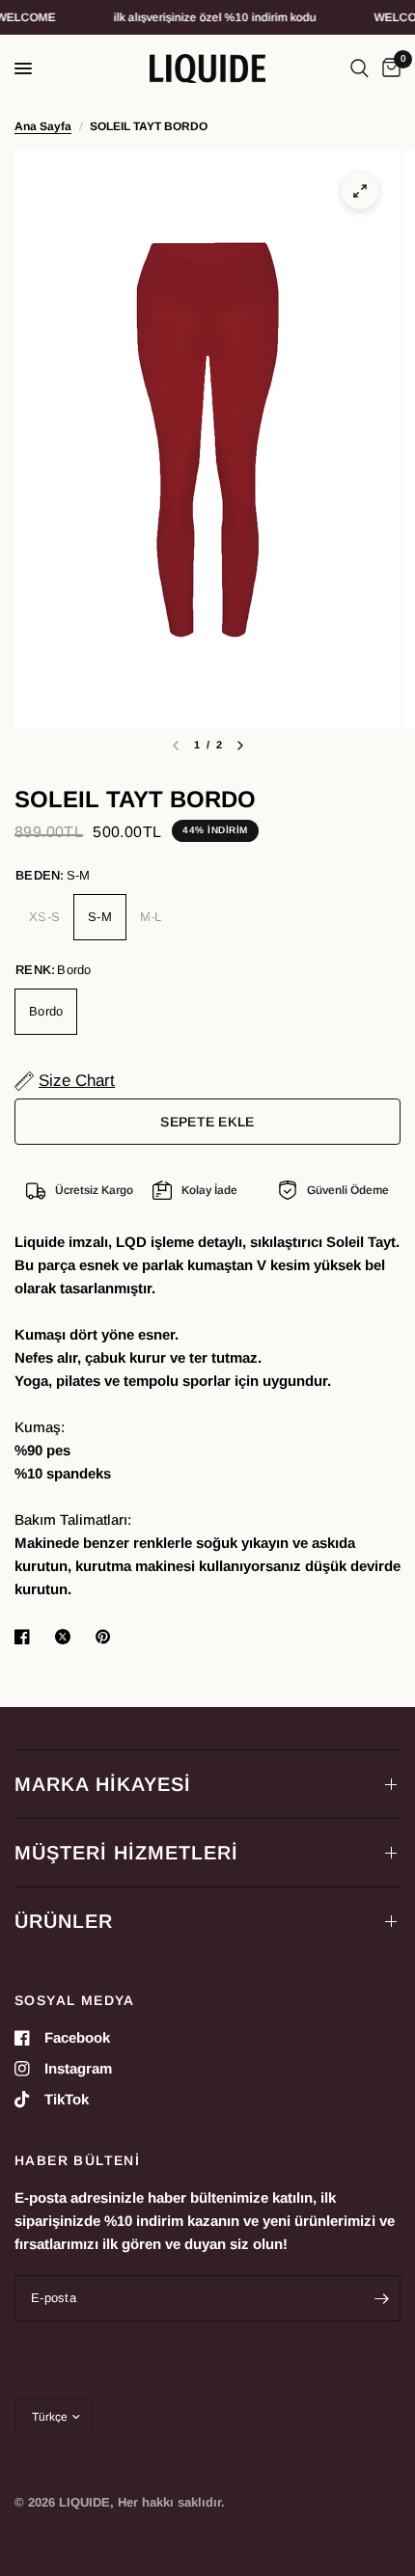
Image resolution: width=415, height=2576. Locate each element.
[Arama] (360, 68)
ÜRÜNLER (64, 1921)
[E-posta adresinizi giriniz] (381, 2298)
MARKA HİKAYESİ (103, 1784)
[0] (388, 68)
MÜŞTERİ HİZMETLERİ (126, 1853)
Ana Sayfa (43, 126)
